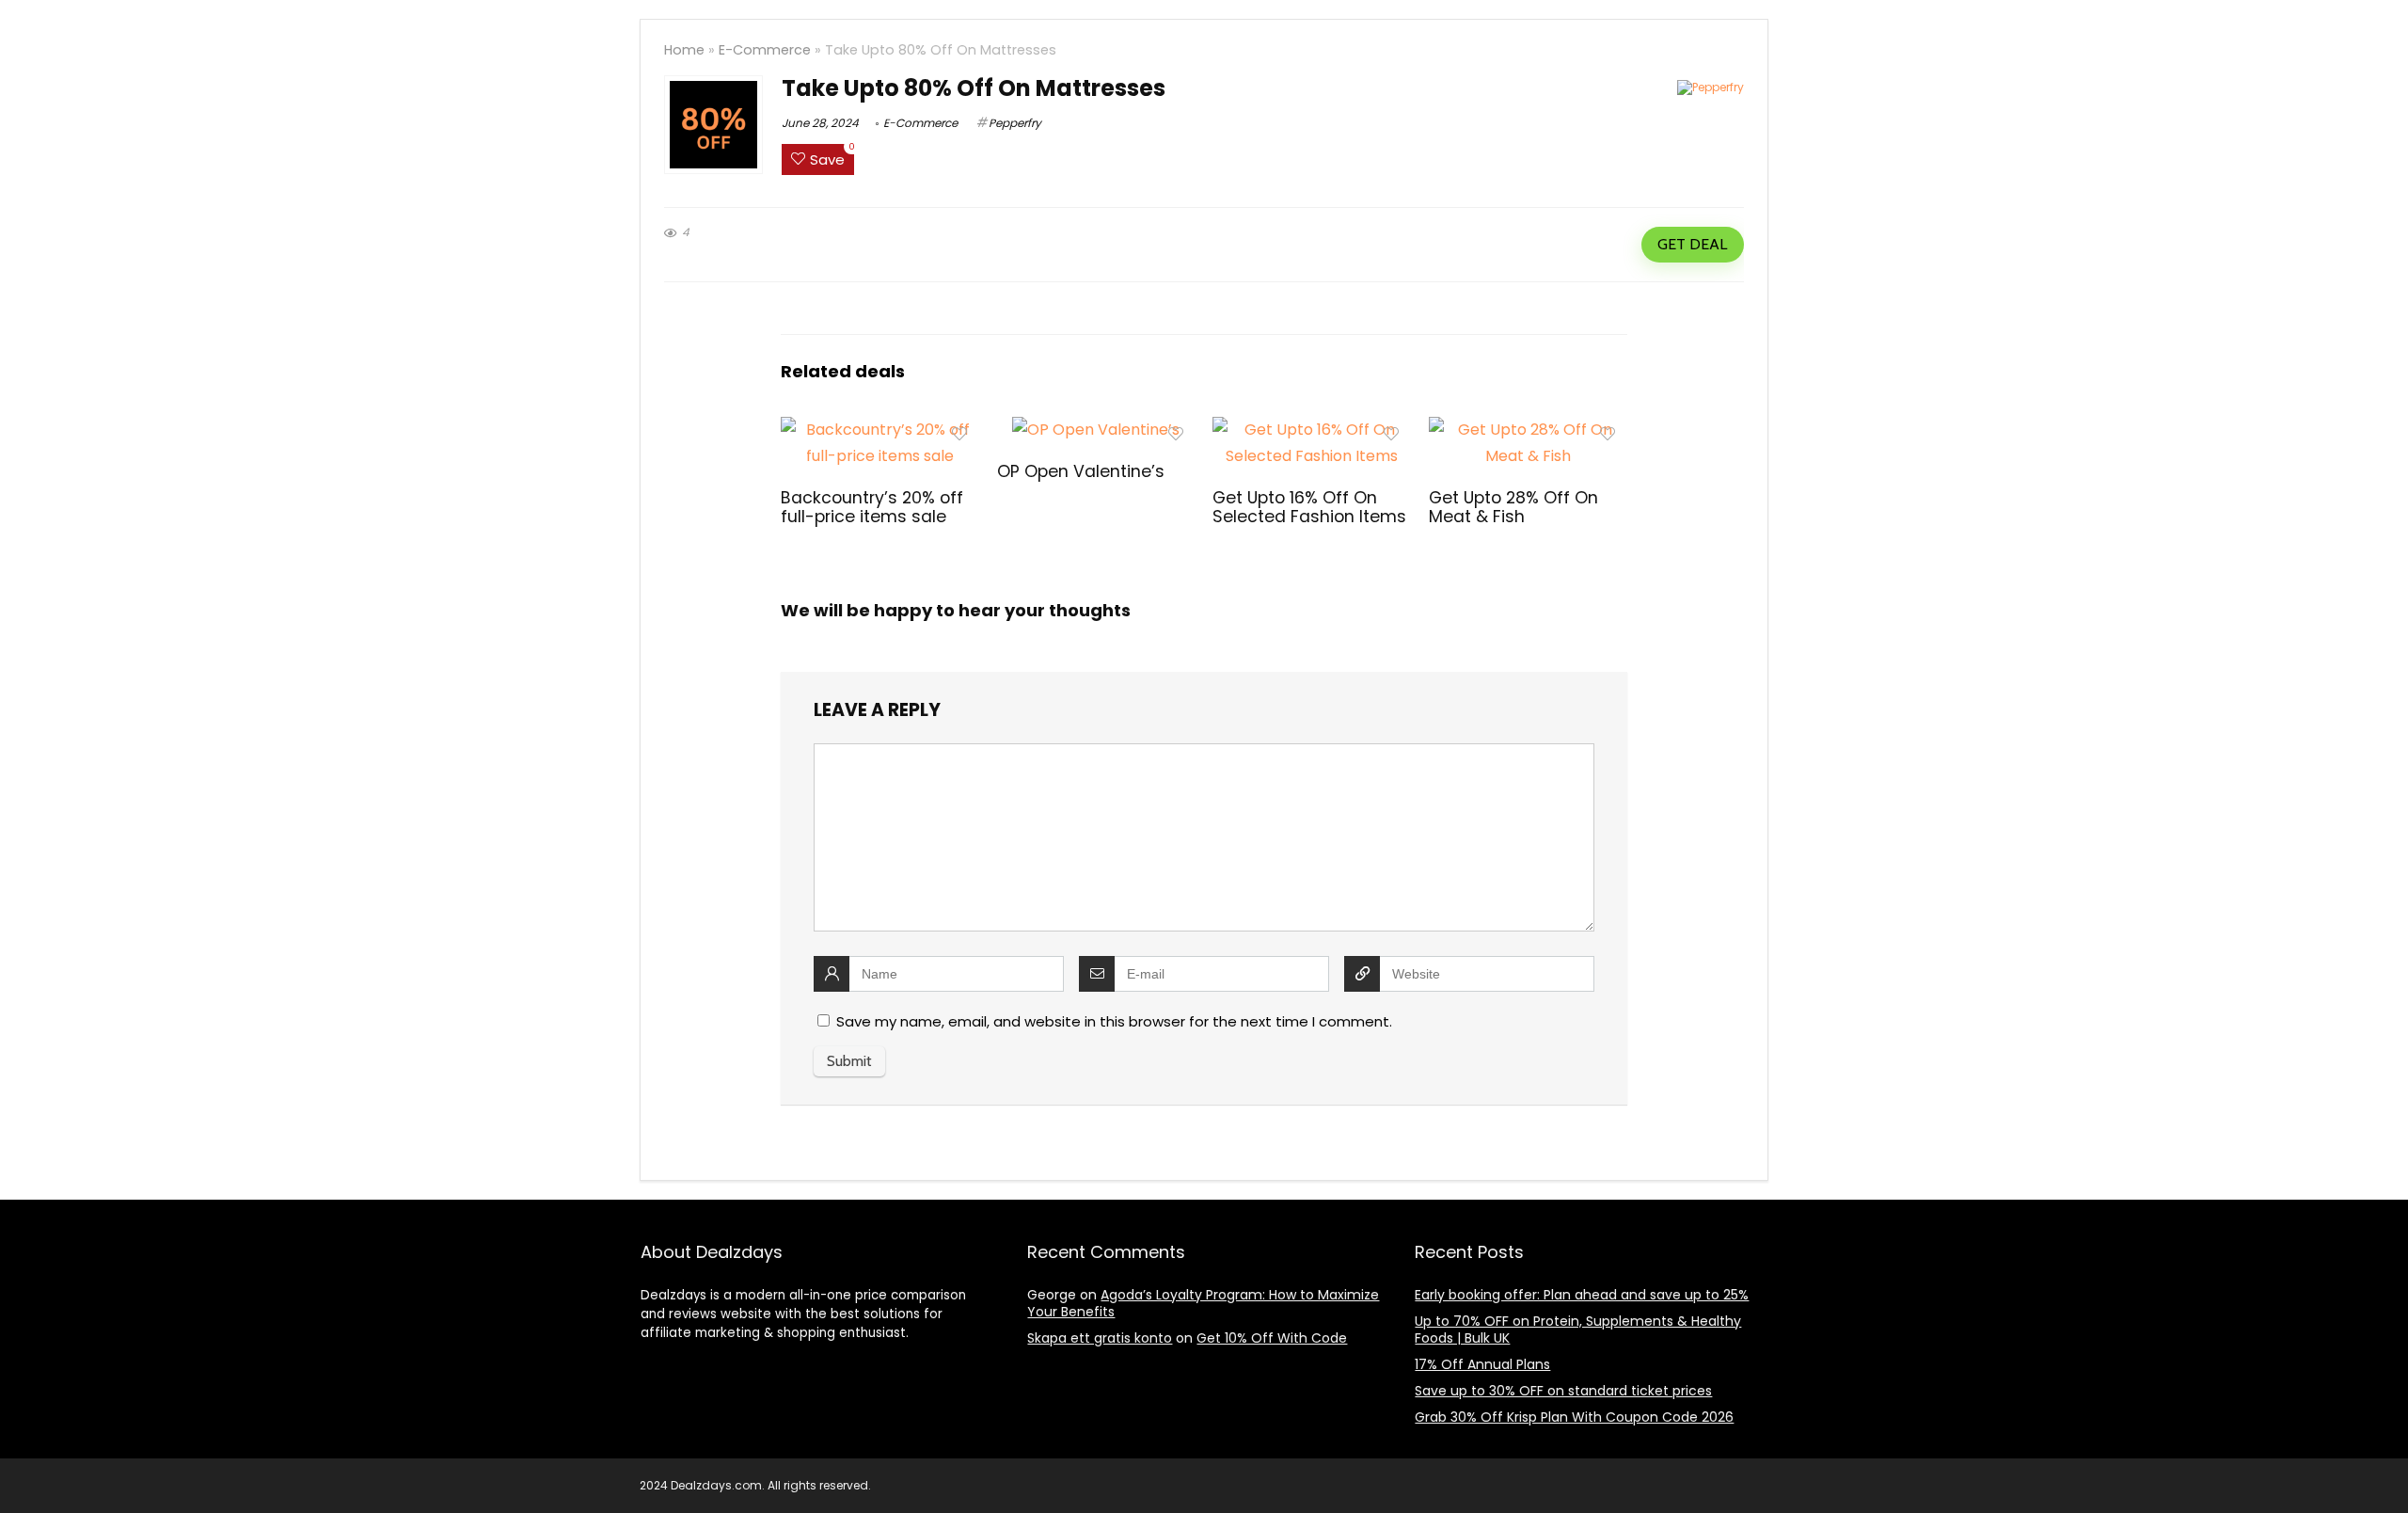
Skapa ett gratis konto (1100, 1338)
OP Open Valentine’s (1081, 471)
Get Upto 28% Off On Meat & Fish (1513, 507)
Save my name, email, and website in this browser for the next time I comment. (1114, 1021)
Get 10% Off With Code (1272, 1338)
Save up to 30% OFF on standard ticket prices (1563, 1391)
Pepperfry (1015, 123)
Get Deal (1692, 244)
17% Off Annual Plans (1482, 1364)
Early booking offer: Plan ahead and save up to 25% (1582, 1295)
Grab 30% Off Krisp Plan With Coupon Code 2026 (1574, 1417)
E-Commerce (765, 50)
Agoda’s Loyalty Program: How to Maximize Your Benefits (1203, 1303)
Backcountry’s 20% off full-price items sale (872, 507)
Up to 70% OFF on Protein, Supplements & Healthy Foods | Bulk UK (1578, 1330)
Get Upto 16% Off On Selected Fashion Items (1309, 507)
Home (684, 50)
